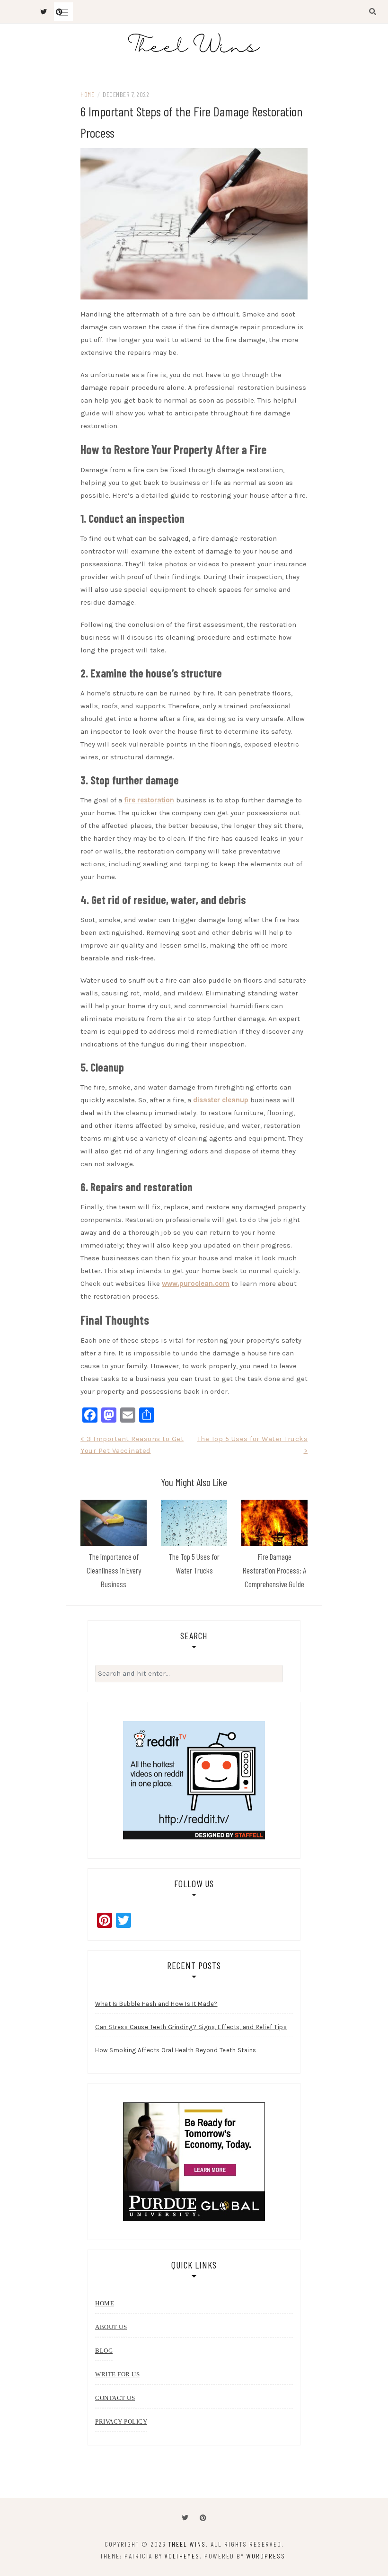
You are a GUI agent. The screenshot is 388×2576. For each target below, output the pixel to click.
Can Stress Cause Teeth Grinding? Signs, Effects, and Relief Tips (191, 2027)
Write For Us (117, 2374)
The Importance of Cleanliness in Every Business (114, 1570)
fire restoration (149, 800)
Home (87, 94)
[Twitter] (185, 2518)
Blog (104, 2351)
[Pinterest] (203, 2518)
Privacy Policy (121, 2422)
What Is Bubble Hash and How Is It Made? (156, 2004)
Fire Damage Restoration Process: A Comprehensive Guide (274, 1570)
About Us (111, 2327)
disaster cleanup (221, 1100)
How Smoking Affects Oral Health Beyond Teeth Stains (176, 2050)
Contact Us (115, 2398)
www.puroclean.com (196, 1284)
